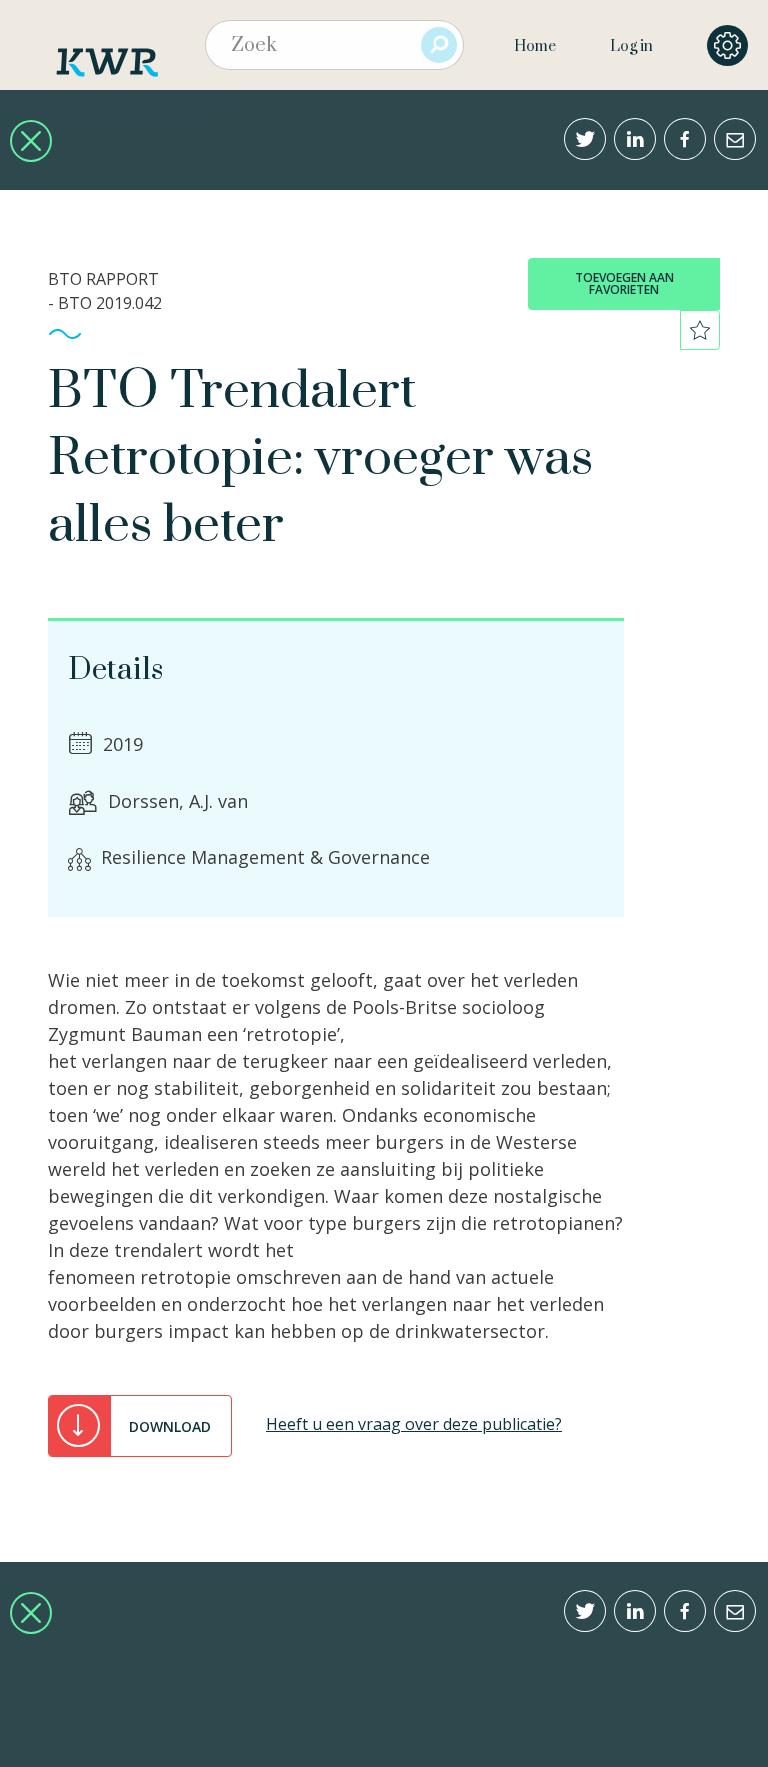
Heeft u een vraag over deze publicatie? (414, 1424)
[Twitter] (585, 139)
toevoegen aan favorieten (624, 283)
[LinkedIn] (635, 139)
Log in (631, 46)
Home (535, 46)
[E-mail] (735, 139)
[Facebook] (685, 139)
